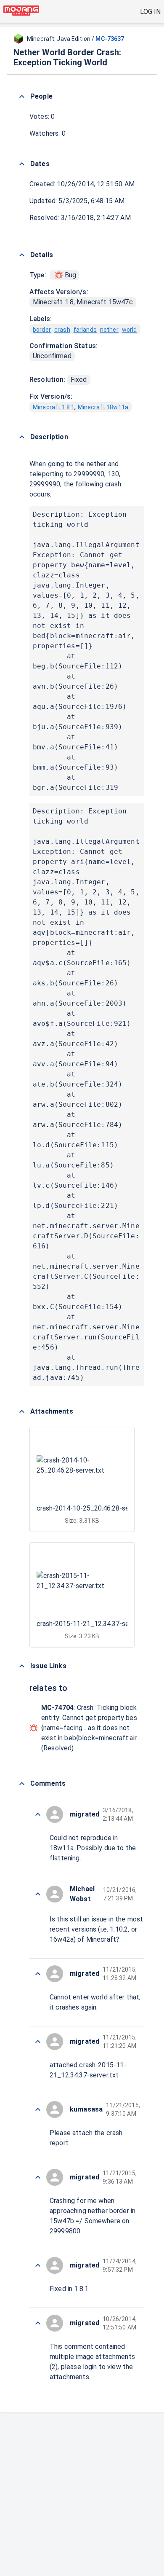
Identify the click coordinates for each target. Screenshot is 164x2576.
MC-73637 (110, 39)
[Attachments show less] (22, 1411)
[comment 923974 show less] (38, 1974)
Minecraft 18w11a (103, 407)
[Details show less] (22, 255)
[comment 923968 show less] (38, 2323)
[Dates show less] (22, 164)
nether (109, 330)
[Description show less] (22, 437)
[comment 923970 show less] (38, 2265)
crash (62, 330)
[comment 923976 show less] (38, 1814)
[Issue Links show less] (22, 1666)
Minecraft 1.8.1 (54, 407)
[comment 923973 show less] (38, 2042)
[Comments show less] (22, 1784)
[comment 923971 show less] (38, 2177)
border (42, 330)
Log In (150, 12)
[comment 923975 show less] (38, 1894)
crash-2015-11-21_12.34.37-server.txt (94, 1624)
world (130, 330)
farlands (85, 330)
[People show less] (22, 97)
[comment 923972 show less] (38, 2109)
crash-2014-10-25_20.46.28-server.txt (94, 1508)
